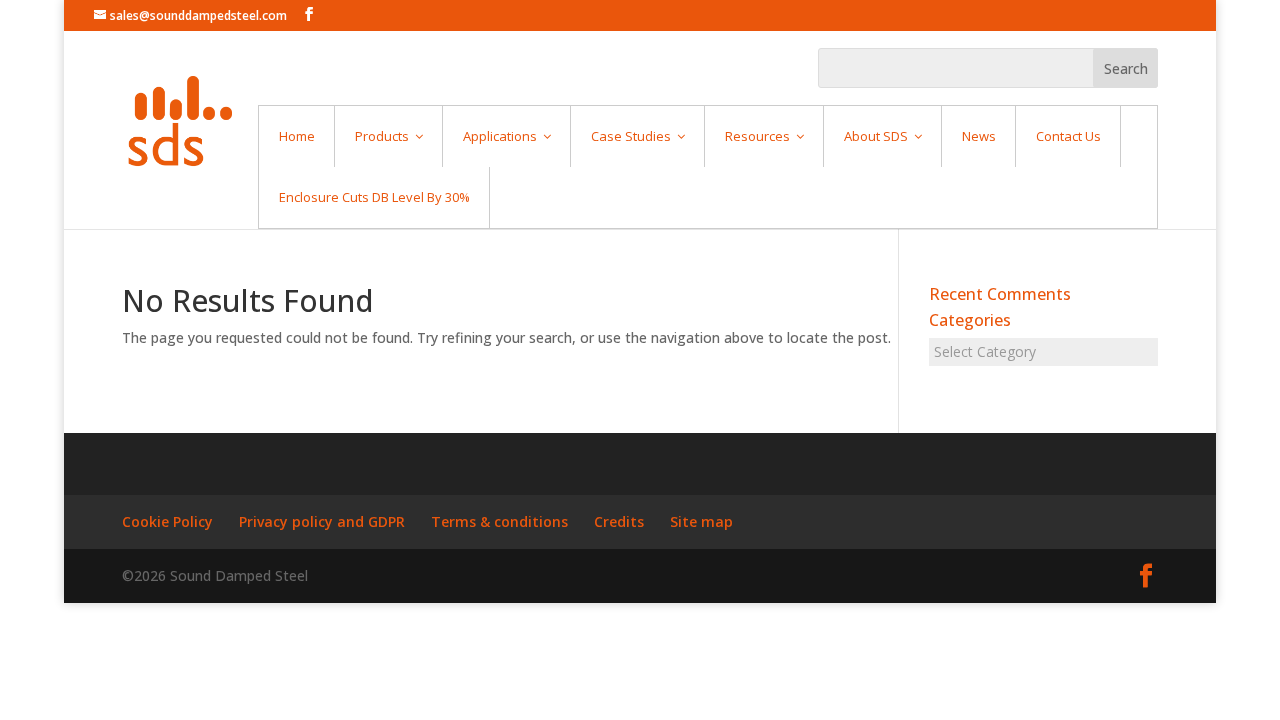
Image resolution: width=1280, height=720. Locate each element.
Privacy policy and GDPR (322, 521)
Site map (701, 521)
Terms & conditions (499, 521)
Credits (619, 521)
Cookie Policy (167, 521)
